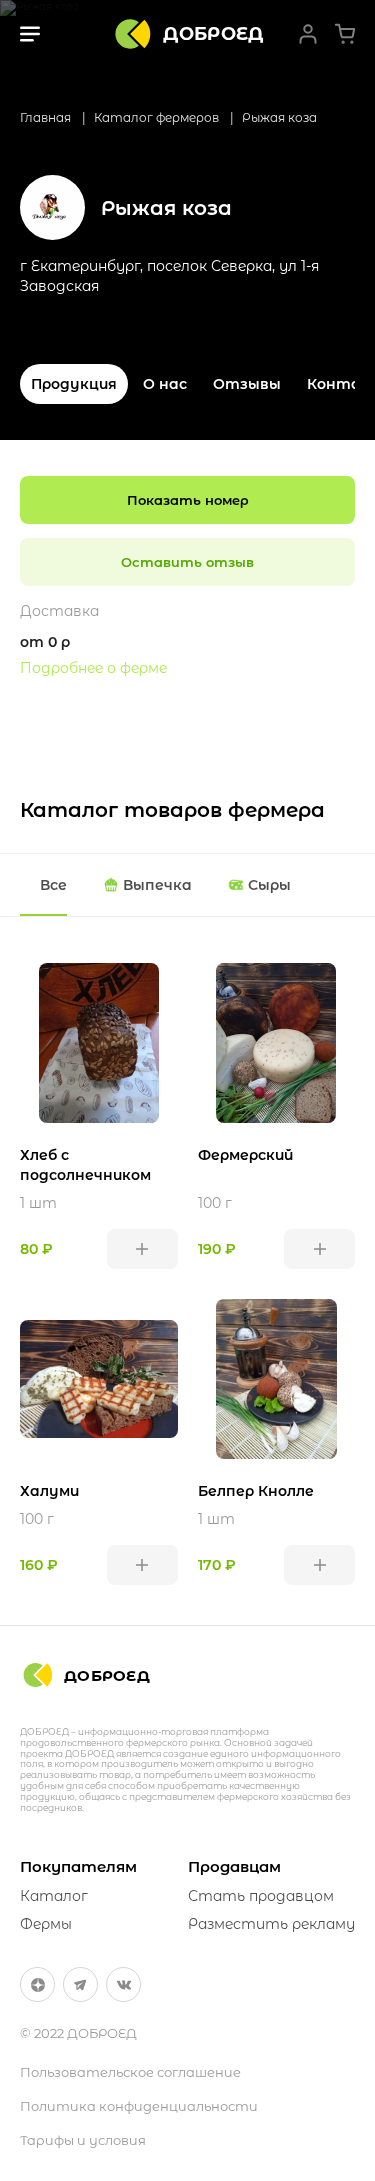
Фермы (46, 1924)
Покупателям (78, 1866)
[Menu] (30, 34)
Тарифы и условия (83, 2140)
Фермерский (245, 1155)
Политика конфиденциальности (139, 2106)
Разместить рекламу (271, 1924)
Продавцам (234, 1866)
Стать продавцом (261, 1896)
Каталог (54, 1896)
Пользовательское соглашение (130, 2072)
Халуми (49, 1491)
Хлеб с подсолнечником (85, 1165)
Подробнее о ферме (93, 668)
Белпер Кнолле (256, 1491)
